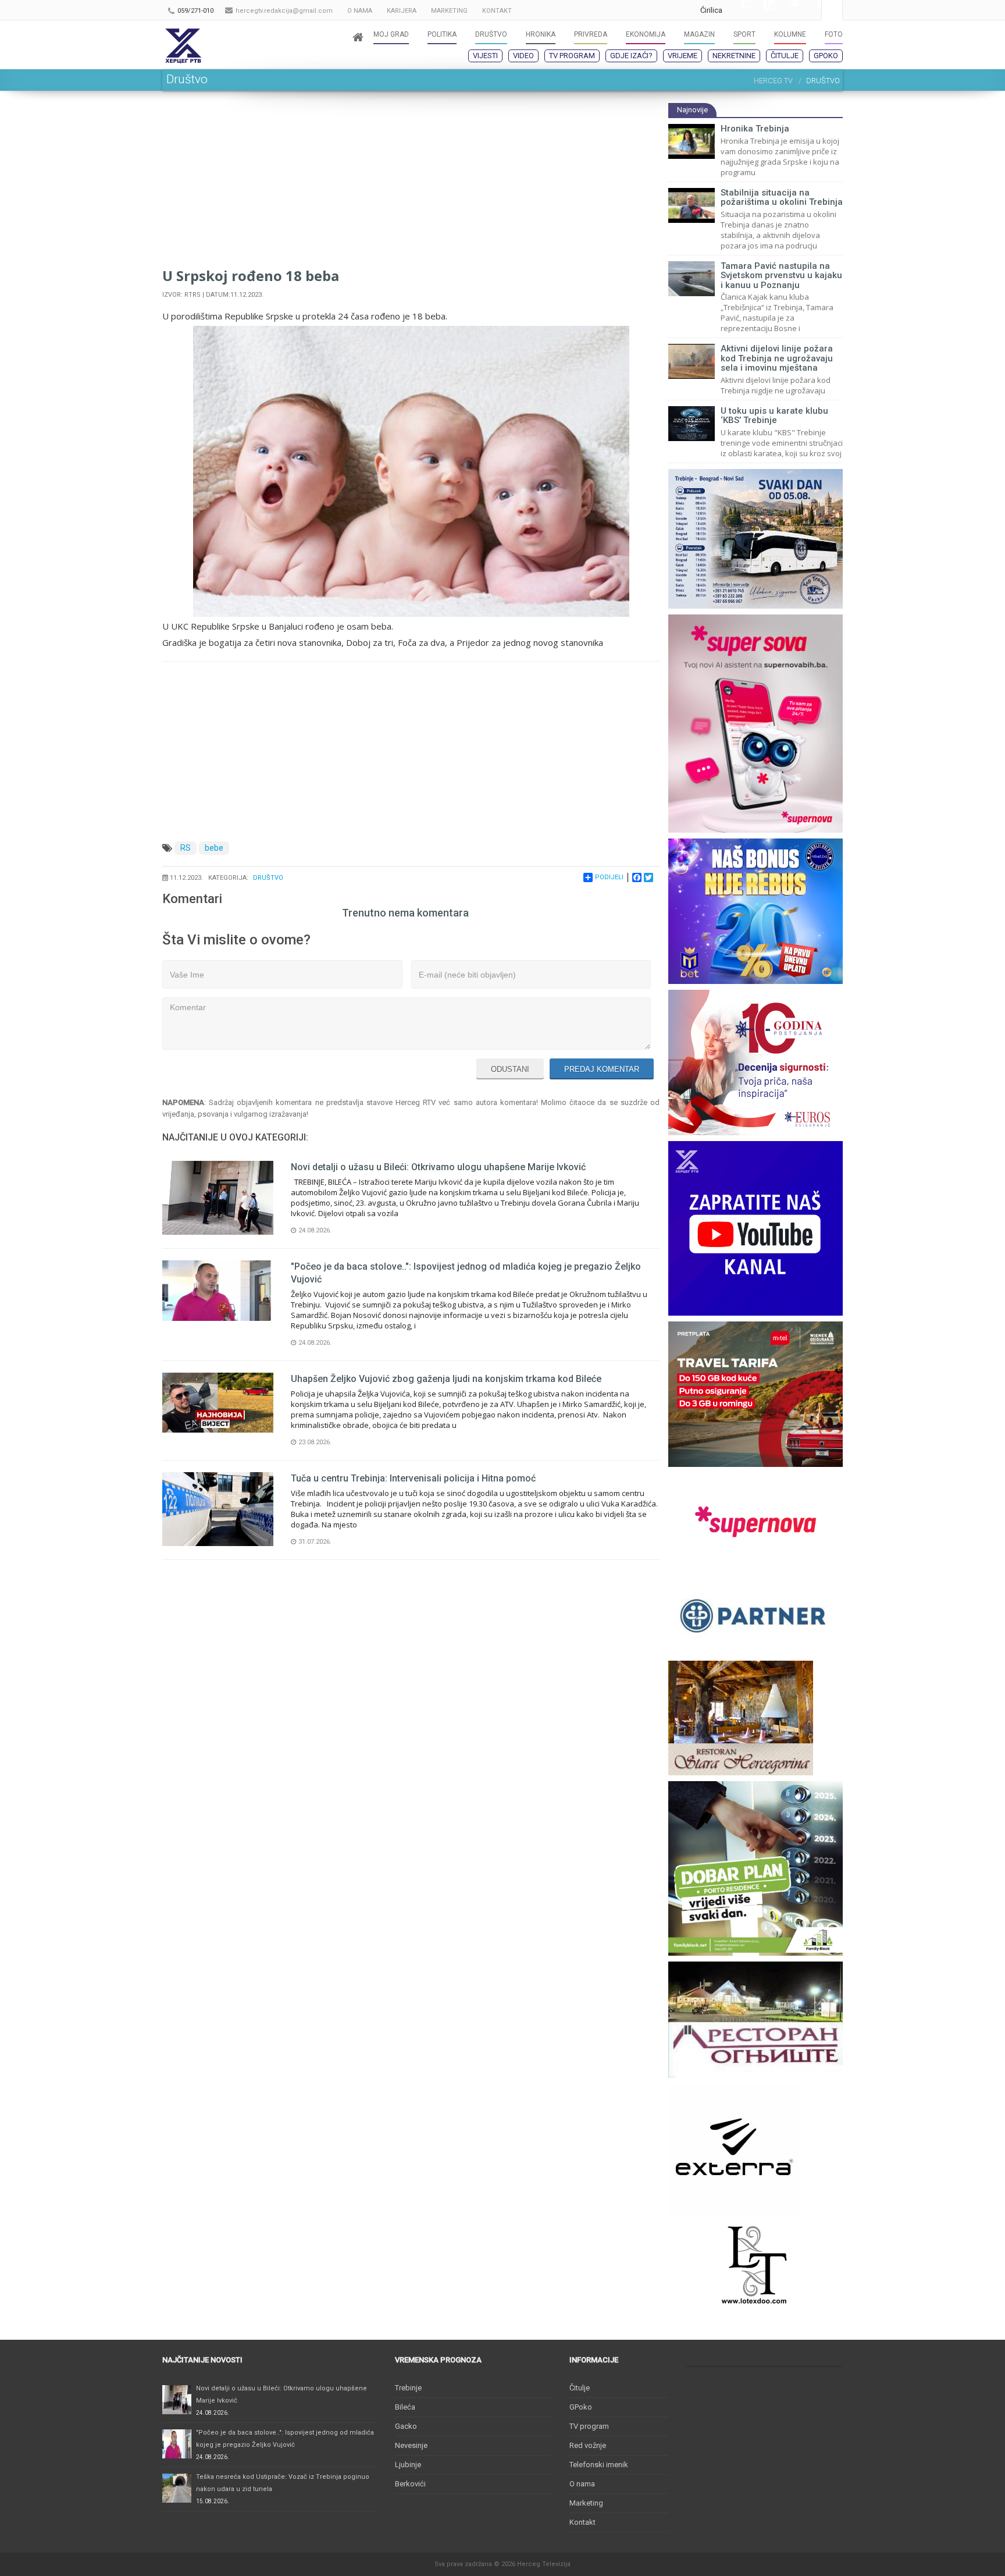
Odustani (510, 1069)
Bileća (405, 2407)
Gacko (406, 2426)
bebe (214, 848)
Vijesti (485, 56)
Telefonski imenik (599, 2465)
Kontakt (582, 2522)
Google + (740, 10)
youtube (763, 10)
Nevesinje (411, 2445)
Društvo (268, 878)
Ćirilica (711, 10)
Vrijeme (683, 56)
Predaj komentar (602, 1069)
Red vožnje (588, 2445)
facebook (810, 10)
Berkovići (410, 2484)
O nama (582, 2484)
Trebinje (408, 2388)
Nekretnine (734, 56)
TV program (572, 56)
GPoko (826, 56)
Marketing (586, 2503)
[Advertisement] (411, 184)
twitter (786, 10)
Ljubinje (408, 2465)
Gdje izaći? (631, 56)
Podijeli (609, 877)
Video (523, 56)
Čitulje (785, 56)
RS (186, 848)
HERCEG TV (773, 81)
